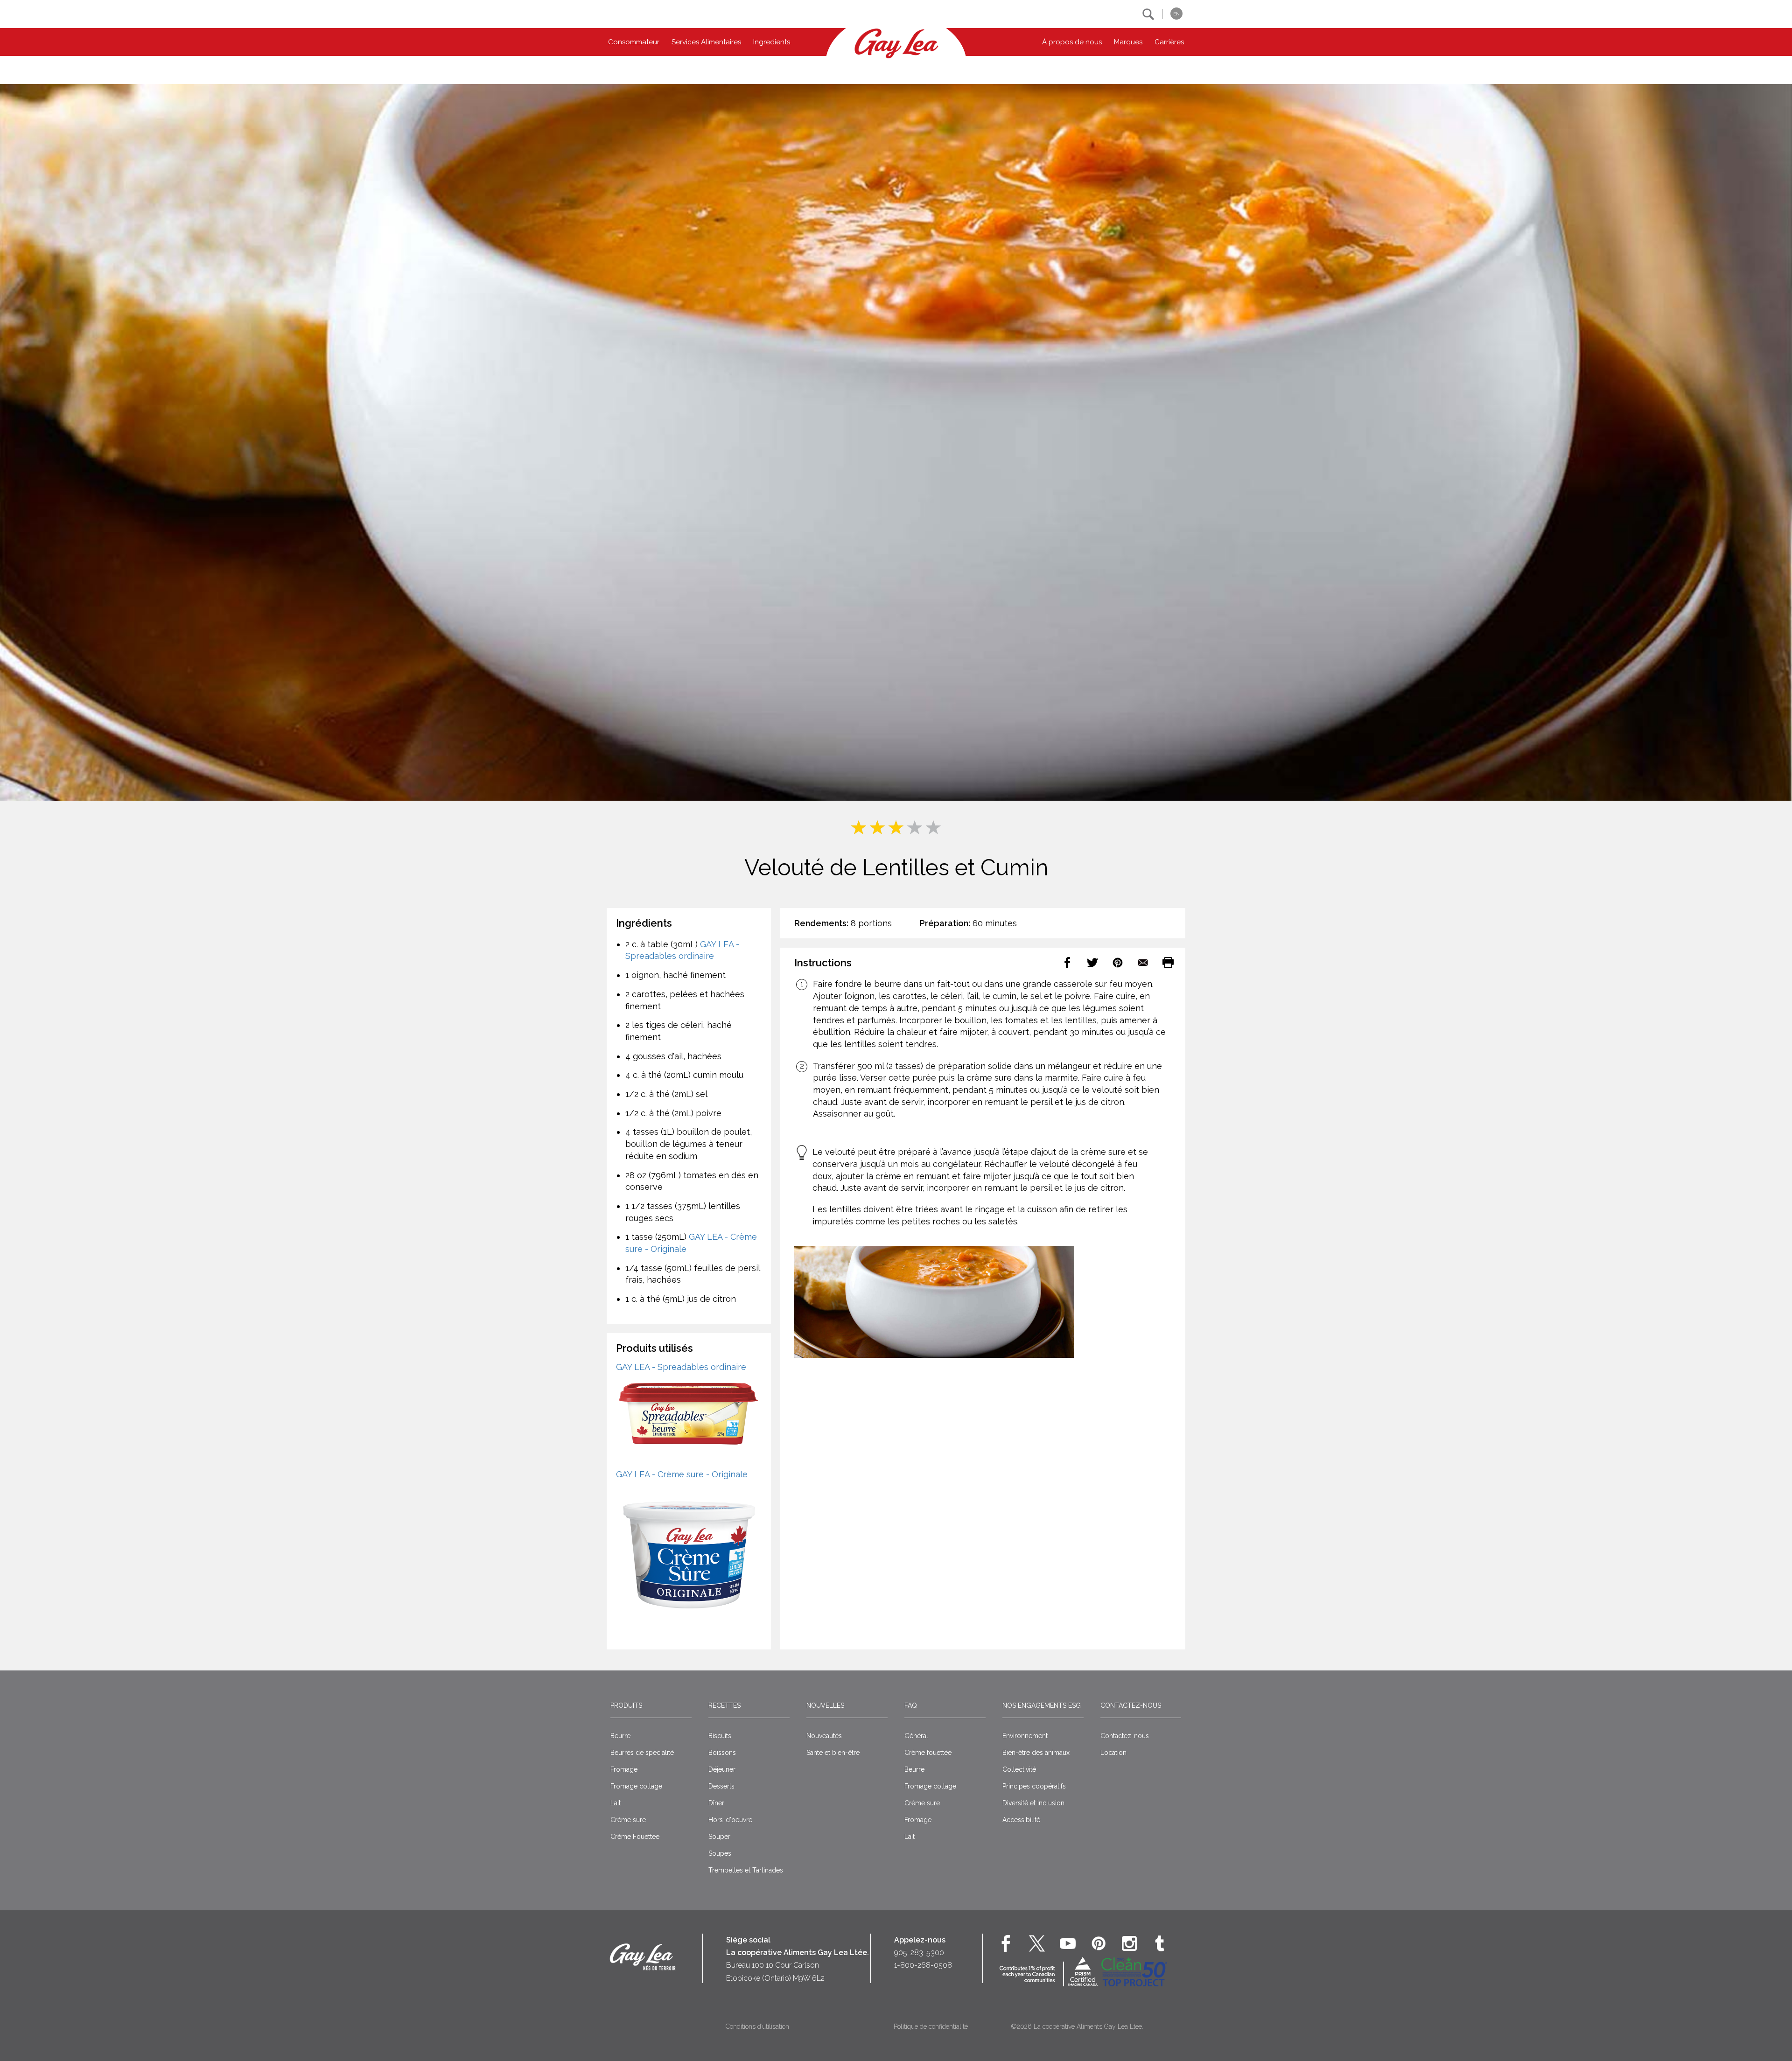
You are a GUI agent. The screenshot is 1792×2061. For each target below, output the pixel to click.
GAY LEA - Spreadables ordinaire (681, 1367)
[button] (1148, 14)
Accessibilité (1021, 1820)
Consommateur (634, 42)
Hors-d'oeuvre (730, 1820)
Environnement (1025, 1736)
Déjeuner (722, 1769)
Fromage (624, 1769)
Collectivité (1019, 1769)
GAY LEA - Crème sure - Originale (682, 1474)
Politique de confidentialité (931, 2026)
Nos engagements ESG (1042, 1705)
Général (916, 1736)
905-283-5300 (919, 1953)
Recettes (724, 1705)
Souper (719, 1837)
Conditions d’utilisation (757, 2026)
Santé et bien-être (833, 1753)
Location (1113, 1753)
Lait (616, 1803)
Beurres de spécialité (642, 1753)
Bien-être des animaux (1036, 1753)
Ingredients (772, 42)
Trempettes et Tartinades (746, 1870)
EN (1176, 14)
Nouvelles (825, 1705)
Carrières (1169, 42)
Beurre (620, 1736)
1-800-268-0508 (923, 1965)
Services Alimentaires (706, 42)
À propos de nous (1072, 42)
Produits (626, 1705)
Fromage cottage (636, 1786)
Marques (1128, 42)
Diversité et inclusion (1033, 1803)
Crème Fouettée (635, 1837)
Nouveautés (824, 1736)
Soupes (720, 1853)
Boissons (722, 1753)
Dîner (716, 1803)
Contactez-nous (1131, 1705)
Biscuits (720, 1736)
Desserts (721, 1786)
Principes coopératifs (1034, 1786)
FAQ (911, 1705)
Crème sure (628, 1820)
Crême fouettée (928, 1753)
